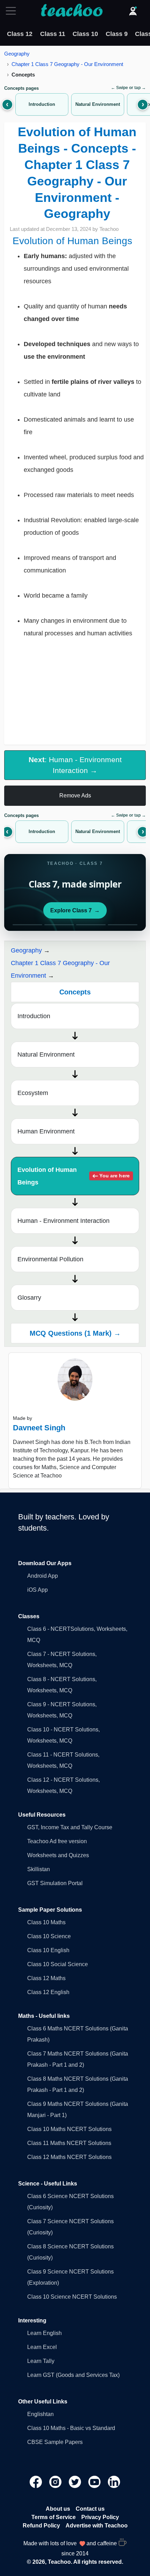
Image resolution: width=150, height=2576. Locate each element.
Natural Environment (46, 1055)
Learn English (44, 2333)
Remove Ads (75, 796)
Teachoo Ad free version (57, 1841)
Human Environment (46, 1131)
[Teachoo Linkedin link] (114, 2481)
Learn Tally (41, 2361)
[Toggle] (13, 11)
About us (58, 2509)
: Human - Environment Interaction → (75, 765)
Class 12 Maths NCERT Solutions (69, 2157)
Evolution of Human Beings (73, 1176)
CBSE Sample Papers (55, 2442)
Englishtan (40, 2414)
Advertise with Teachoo (97, 2526)
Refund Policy (41, 2526)
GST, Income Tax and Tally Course (70, 1827)
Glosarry (29, 1298)
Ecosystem (33, 1093)
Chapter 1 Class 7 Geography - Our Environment (67, 64)
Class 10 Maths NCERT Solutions (69, 2129)
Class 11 (53, 34)
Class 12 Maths (46, 1978)
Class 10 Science (49, 1936)
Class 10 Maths (46, 1922)
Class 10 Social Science (58, 1964)
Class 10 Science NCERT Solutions (72, 2297)
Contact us (90, 2509)
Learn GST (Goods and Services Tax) (73, 2375)
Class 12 (20, 34)
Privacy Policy (100, 2517)
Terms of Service (54, 2517)
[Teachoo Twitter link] (76, 2481)
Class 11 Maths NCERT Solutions (69, 2143)
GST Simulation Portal (55, 1883)
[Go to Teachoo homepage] (72, 11)
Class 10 (85, 34)
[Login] (133, 11)
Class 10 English (48, 1950)
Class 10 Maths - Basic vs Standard (71, 2428)
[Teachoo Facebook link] (37, 2481)
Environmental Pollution (50, 1259)
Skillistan (39, 1869)
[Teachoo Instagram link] (56, 2481)
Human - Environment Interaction (63, 1221)
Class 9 (117, 34)
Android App (43, 1576)
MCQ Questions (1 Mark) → (75, 1333)
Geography (17, 54)
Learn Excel (42, 2347)
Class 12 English (48, 1992)
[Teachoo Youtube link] (95, 2481)
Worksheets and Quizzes (58, 1855)
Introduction (34, 1016)
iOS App (37, 1590)
